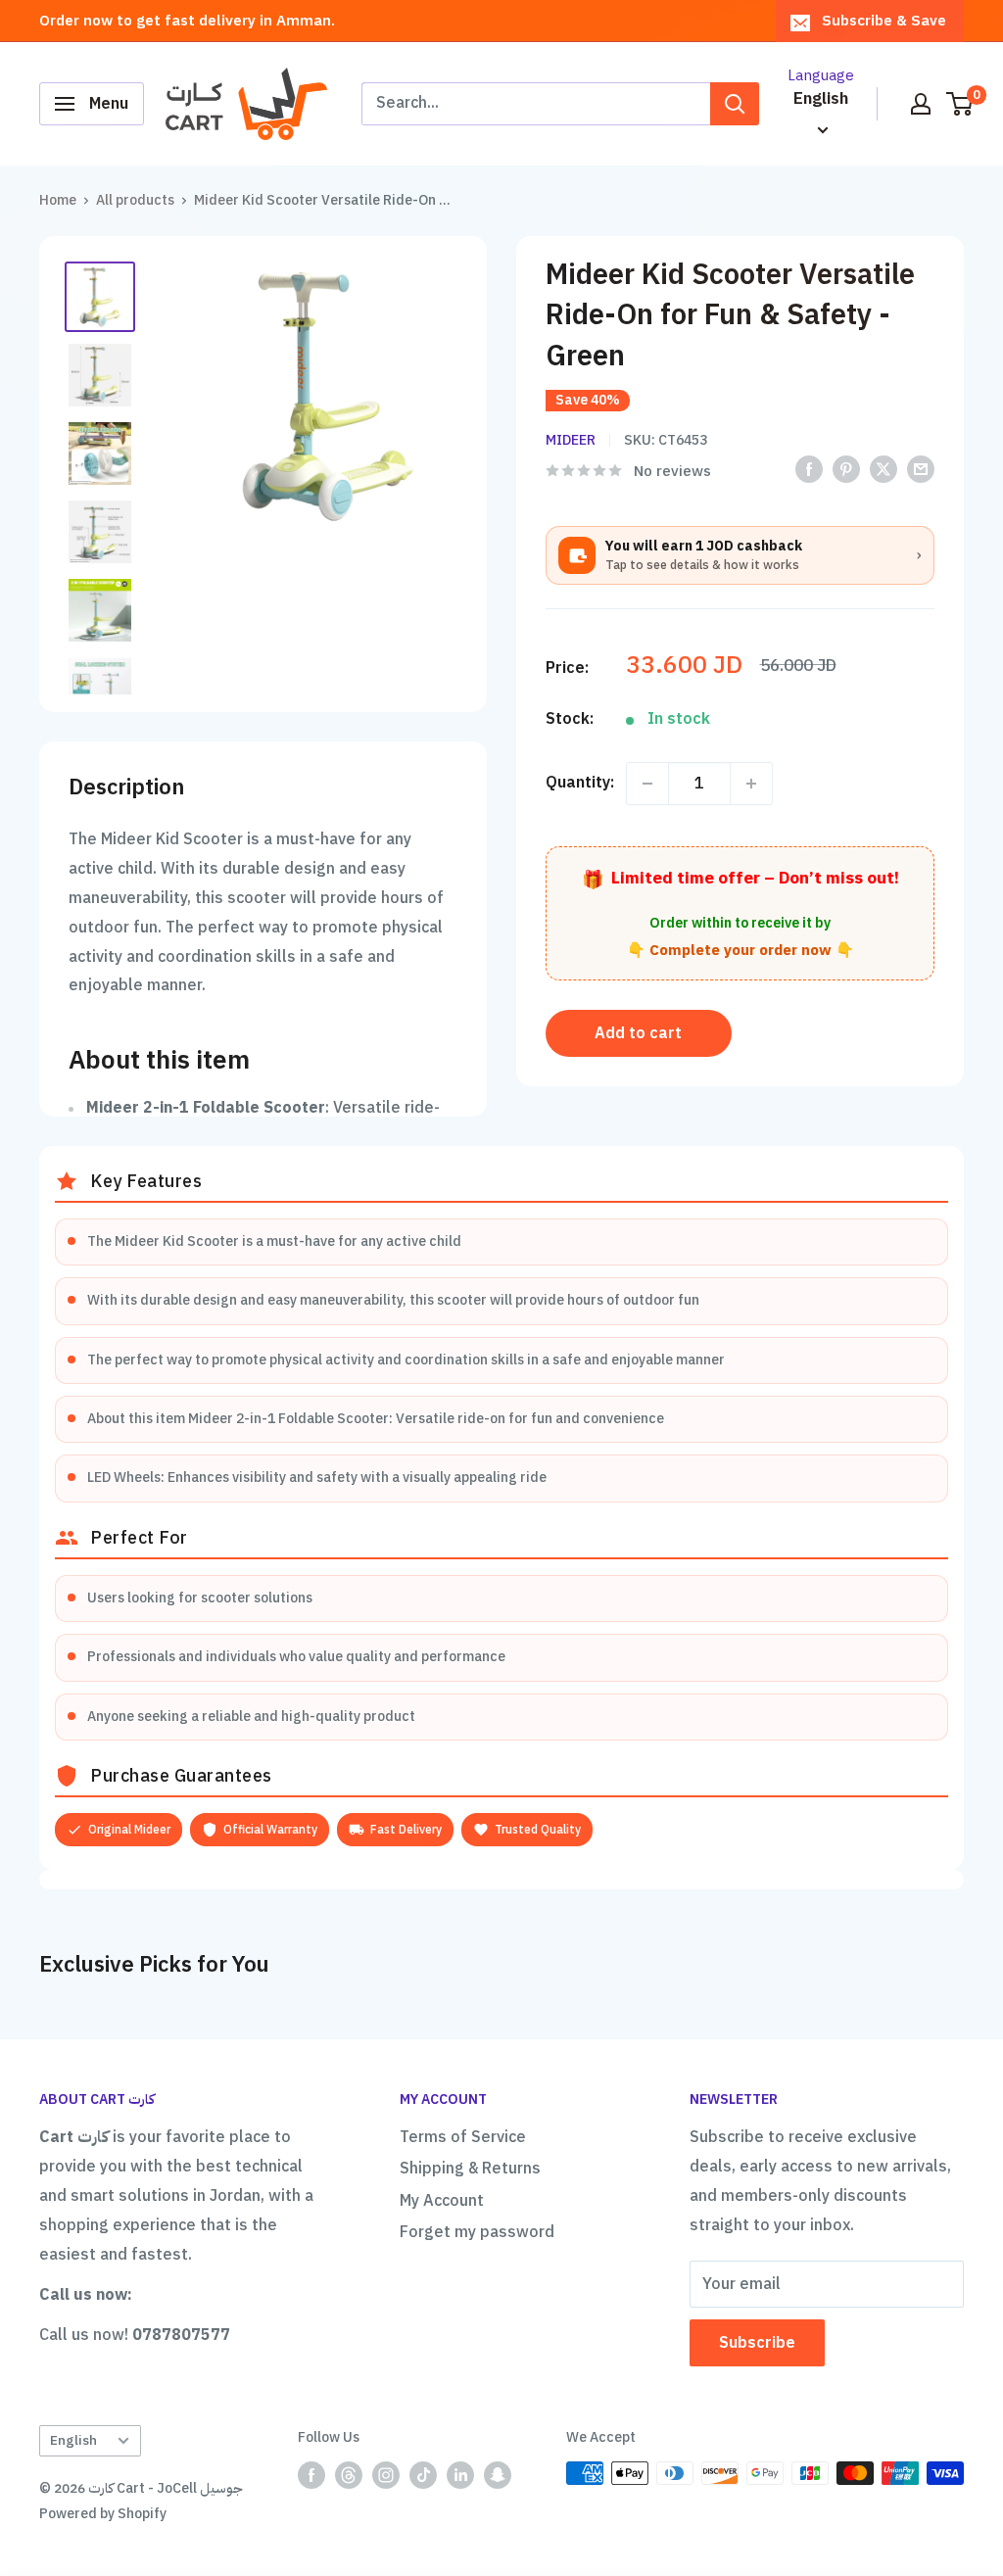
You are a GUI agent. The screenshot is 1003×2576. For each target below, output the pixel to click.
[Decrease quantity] (647, 784)
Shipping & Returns (470, 2169)
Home (58, 200)
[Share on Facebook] (809, 470)
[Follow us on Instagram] (386, 2475)
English (73, 2440)
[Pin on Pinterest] (846, 470)
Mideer (571, 440)
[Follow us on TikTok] (423, 2475)
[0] (960, 104)
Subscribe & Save (884, 21)
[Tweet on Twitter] (884, 470)
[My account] (921, 104)
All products (135, 200)
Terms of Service (463, 2137)
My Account (442, 2201)
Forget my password (477, 2232)
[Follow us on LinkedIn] (460, 2475)
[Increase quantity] (751, 784)
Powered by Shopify (103, 2514)
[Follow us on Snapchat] (498, 2475)
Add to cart (638, 1033)
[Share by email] (921, 470)
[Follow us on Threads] (349, 2475)
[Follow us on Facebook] (311, 2475)
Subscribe (757, 2343)
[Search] (735, 104)
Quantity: (580, 783)
